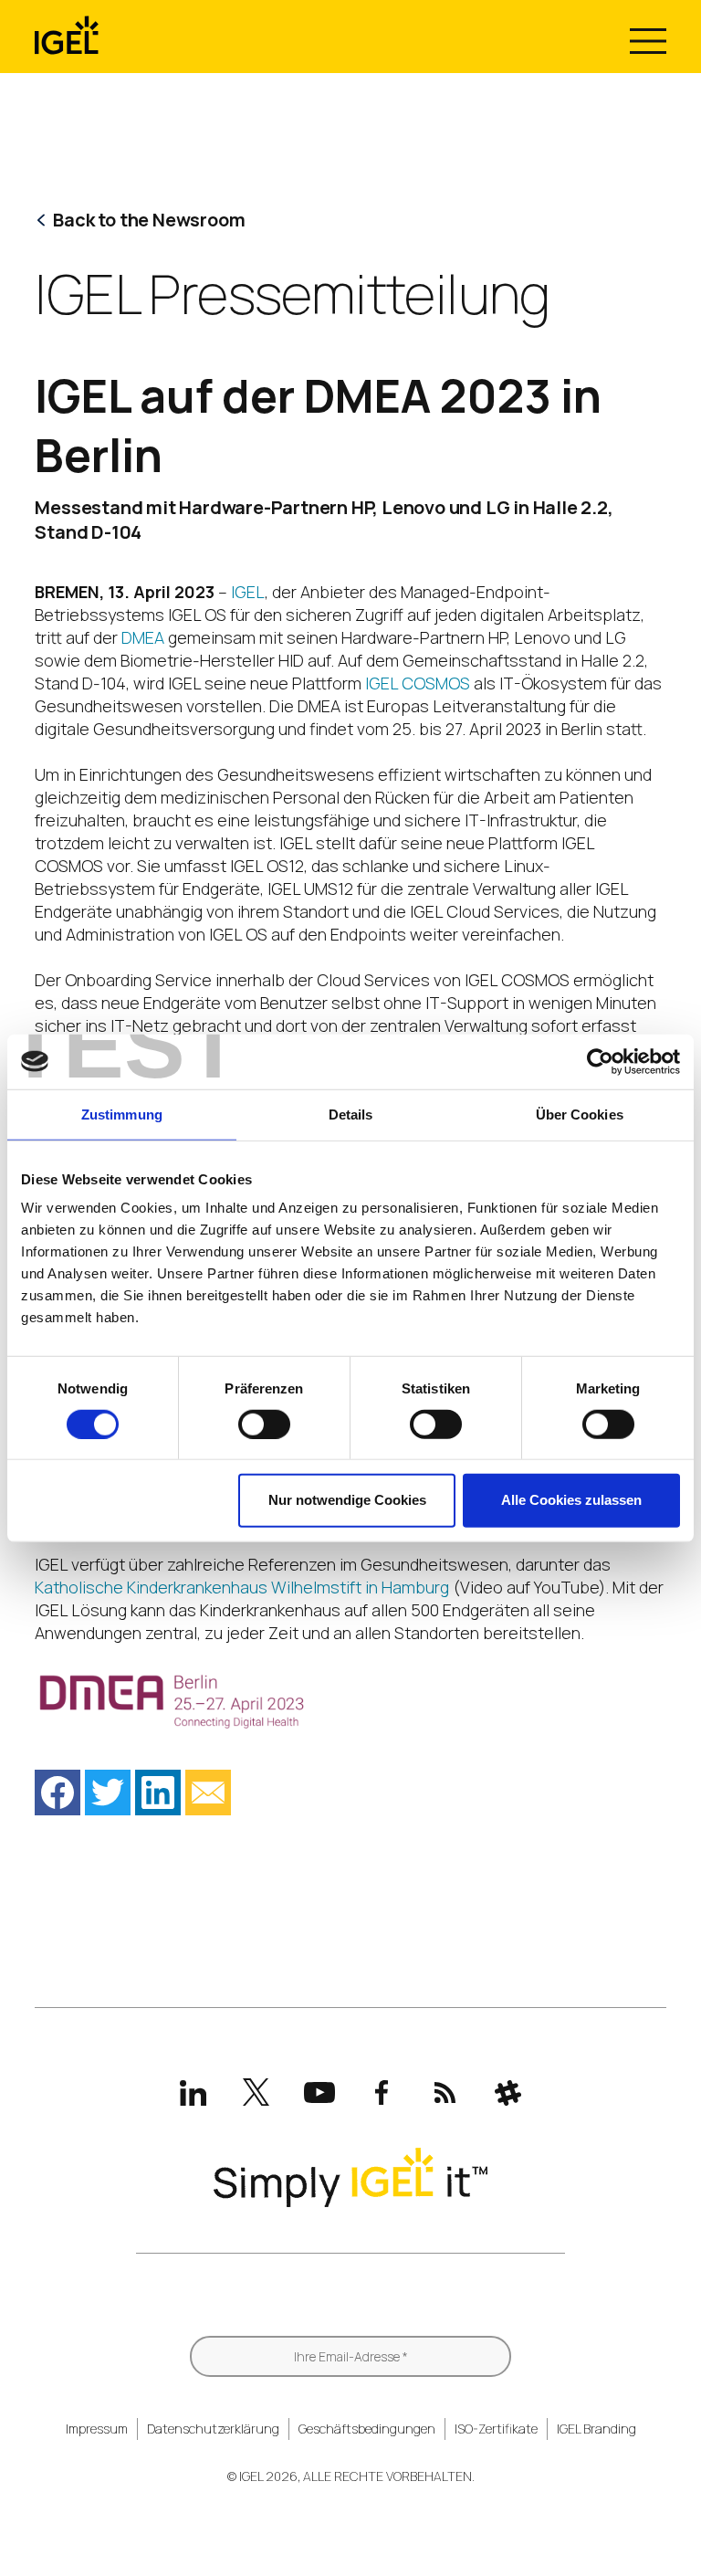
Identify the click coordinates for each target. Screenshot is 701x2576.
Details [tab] (351, 1114)
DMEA (143, 637)
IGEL (248, 592)
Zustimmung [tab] (122, 1114)
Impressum (97, 2429)
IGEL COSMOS (418, 683)
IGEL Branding (596, 2429)
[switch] (264, 1425)
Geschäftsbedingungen (367, 2429)
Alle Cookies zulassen (571, 1500)
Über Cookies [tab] (580, 1114)
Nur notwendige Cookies (347, 1500)
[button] (58, 1793)
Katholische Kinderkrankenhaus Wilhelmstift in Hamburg (242, 1587)
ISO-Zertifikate (496, 2429)
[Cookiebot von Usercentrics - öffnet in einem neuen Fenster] (600, 1061)
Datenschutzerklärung (213, 2429)
